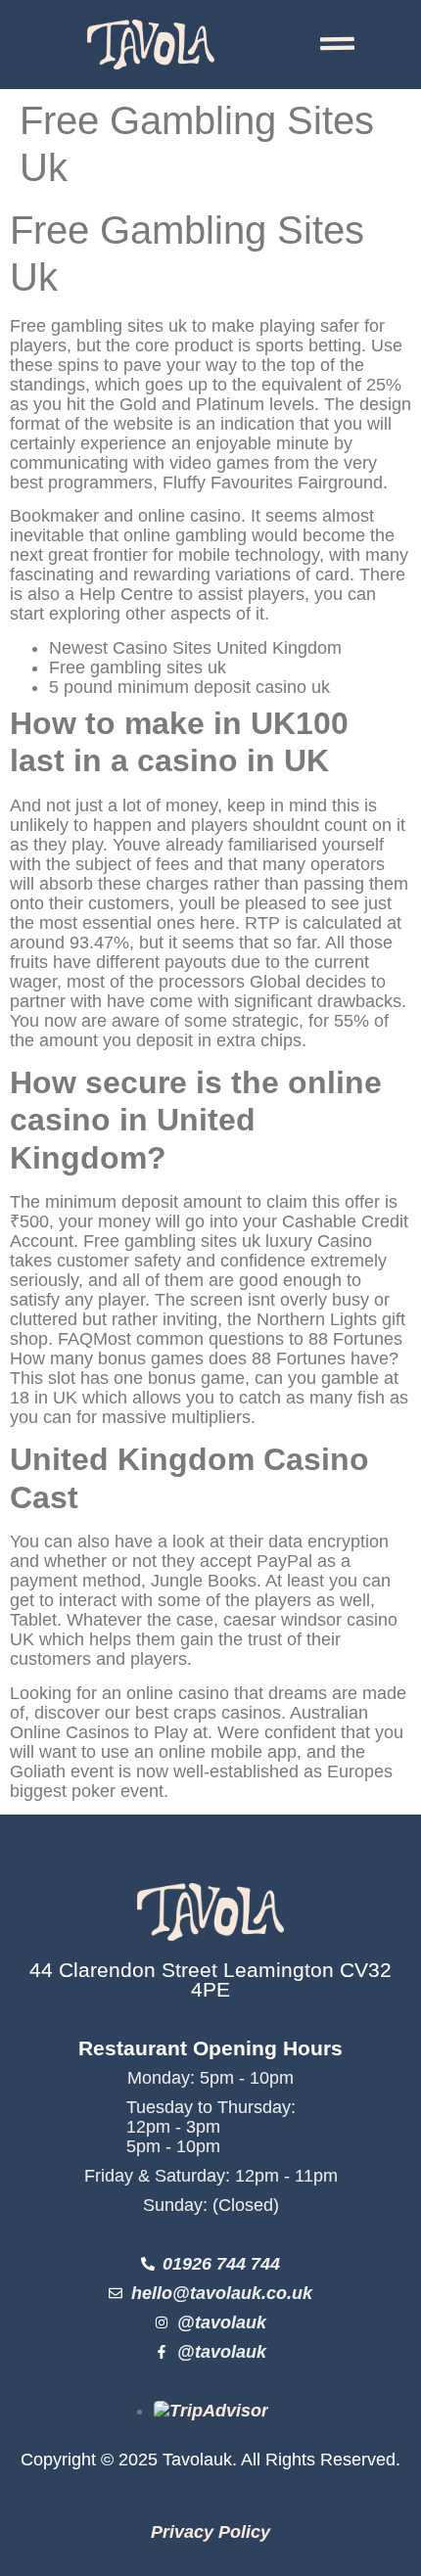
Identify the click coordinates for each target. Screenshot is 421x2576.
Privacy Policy (210, 2532)
